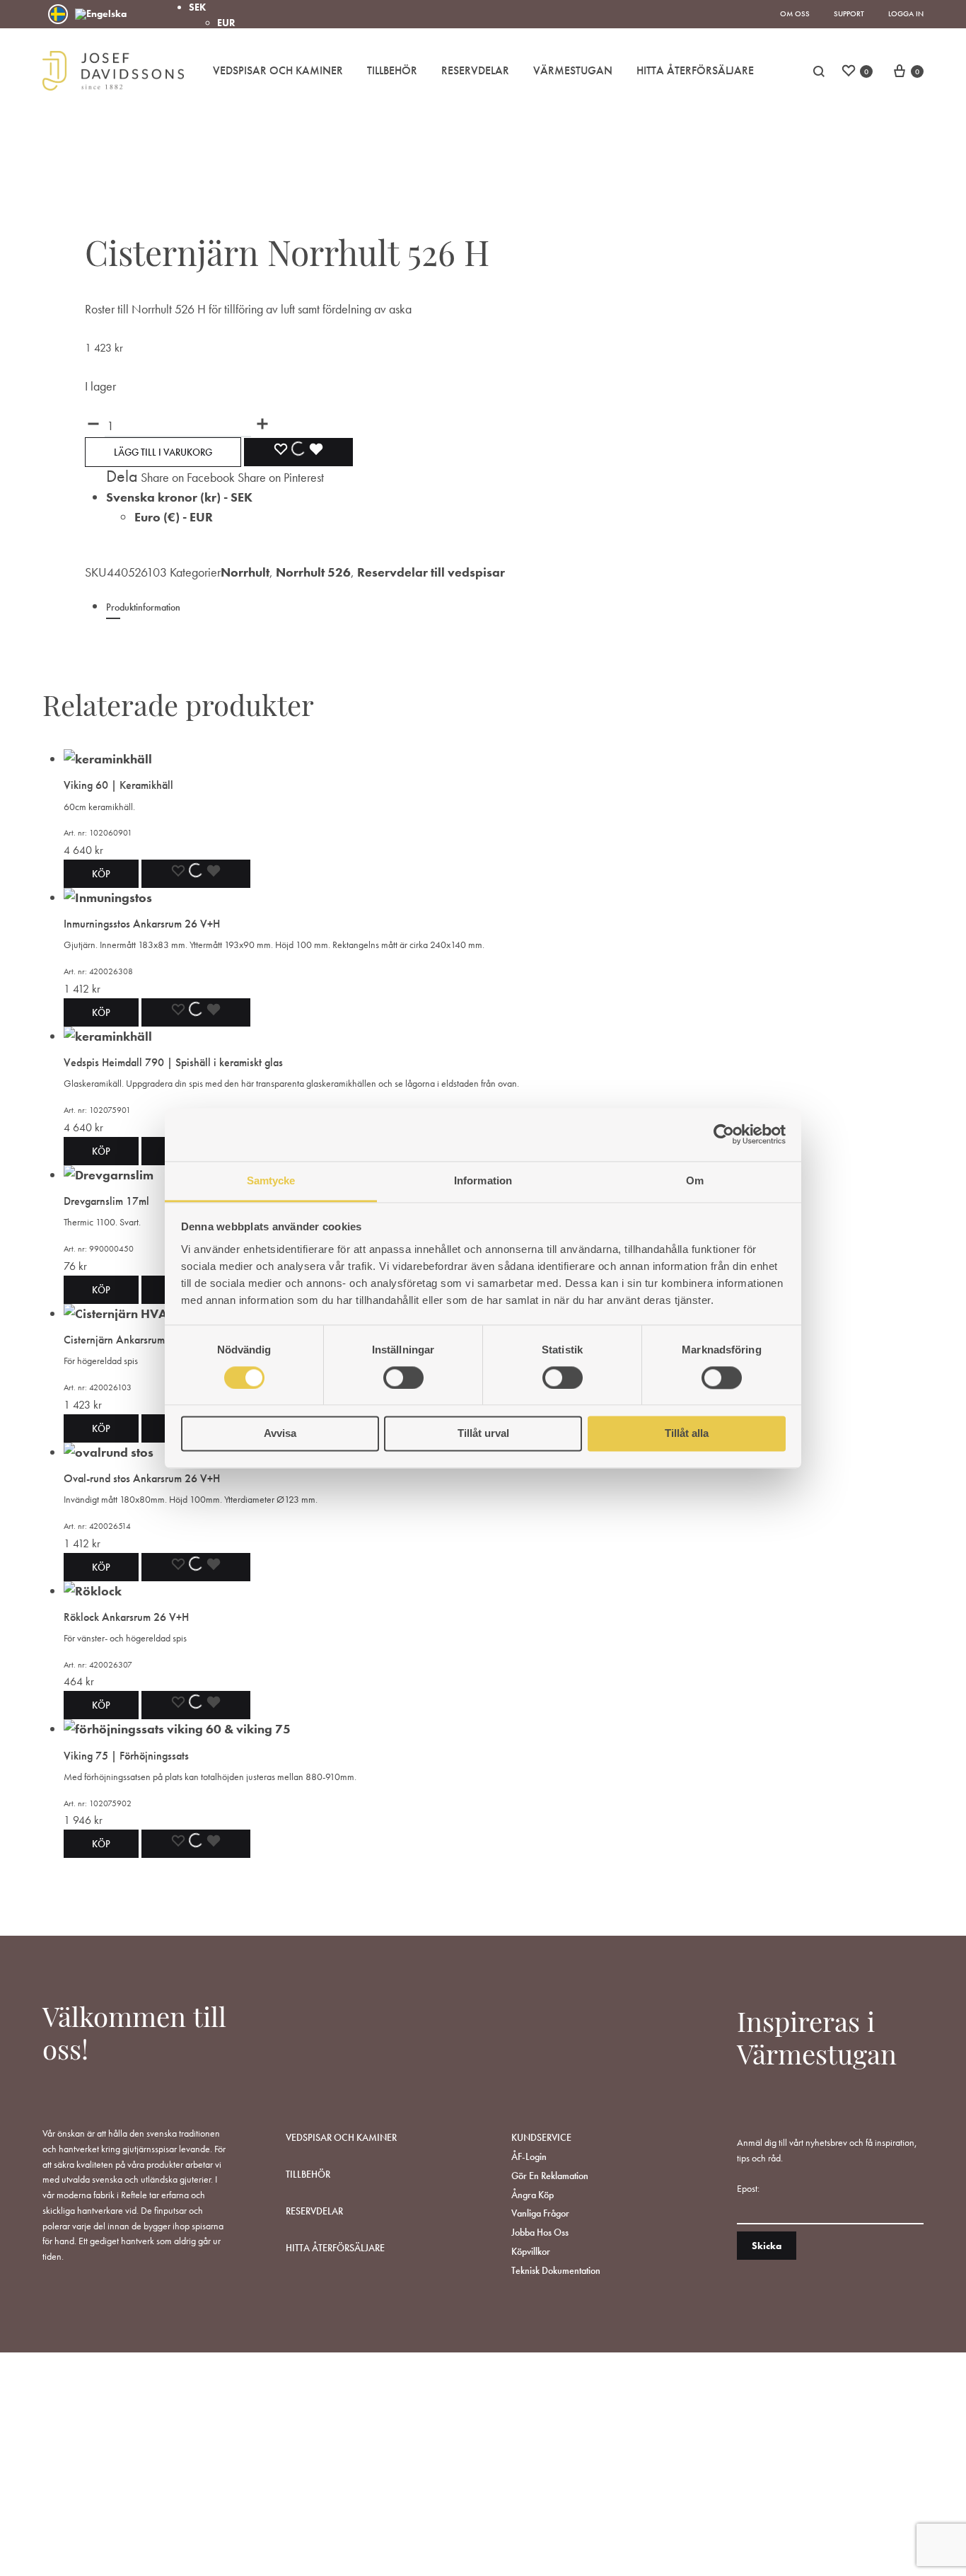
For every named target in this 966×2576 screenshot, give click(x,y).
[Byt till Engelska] (101, 14)
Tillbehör (392, 70)
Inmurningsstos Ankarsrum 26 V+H (142, 924)
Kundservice (541, 2137)
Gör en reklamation (550, 2176)
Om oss (795, 13)
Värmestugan (573, 70)
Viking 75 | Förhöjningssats (126, 1756)
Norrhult (245, 572)
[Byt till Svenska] (58, 14)
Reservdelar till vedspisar (431, 572)
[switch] (403, 1377)
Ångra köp (533, 2195)
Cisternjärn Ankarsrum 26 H (127, 1340)
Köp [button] (101, 874)
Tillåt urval (483, 1434)
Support (849, 13)
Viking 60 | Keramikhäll (118, 785)
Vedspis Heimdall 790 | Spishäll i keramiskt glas (173, 1062)
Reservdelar (475, 70)
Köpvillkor (531, 2251)
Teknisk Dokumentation (556, 2270)
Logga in (906, 13)
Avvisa (280, 1434)
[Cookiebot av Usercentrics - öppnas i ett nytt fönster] (724, 1134)
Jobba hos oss (540, 2232)
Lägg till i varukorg (163, 452)
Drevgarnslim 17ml (106, 1201)
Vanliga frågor (540, 2213)
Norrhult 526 (313, 572)
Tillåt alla (687, 1434)
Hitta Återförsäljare (695, 70)
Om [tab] (695, 1180)
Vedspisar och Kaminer (278, 70)
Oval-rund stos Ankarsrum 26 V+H (142, 1478)
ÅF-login (529, 2156)
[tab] (474, 614)
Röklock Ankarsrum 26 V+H (126, 1617)
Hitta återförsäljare (335, 2248)
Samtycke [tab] (271, 1180)
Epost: (748, 2188)
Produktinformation (143, 607)
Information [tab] (483, 1180)
